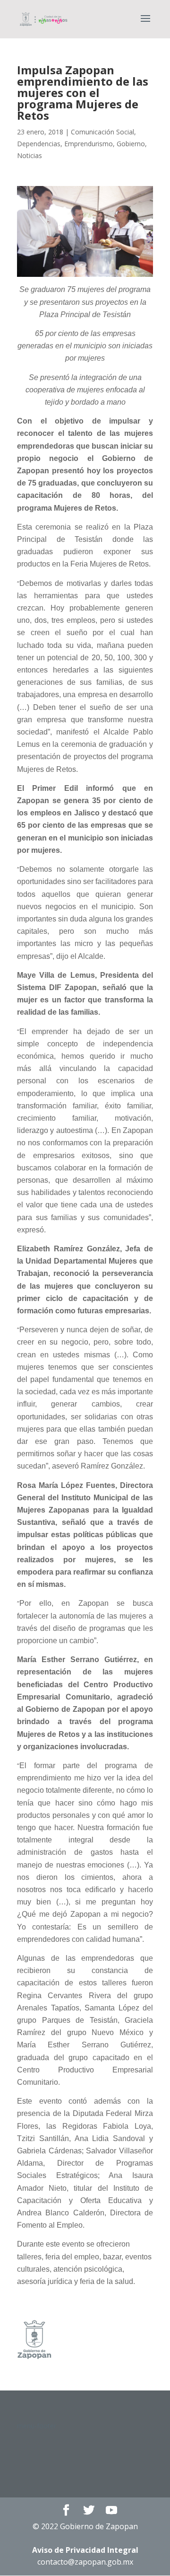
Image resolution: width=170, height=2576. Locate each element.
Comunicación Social (102, 132)
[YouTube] (111, 2510)
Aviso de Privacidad (85, 2550)
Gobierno (131, 144)
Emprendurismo (89, 144)
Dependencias (39, 144)
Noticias (30, 155)
